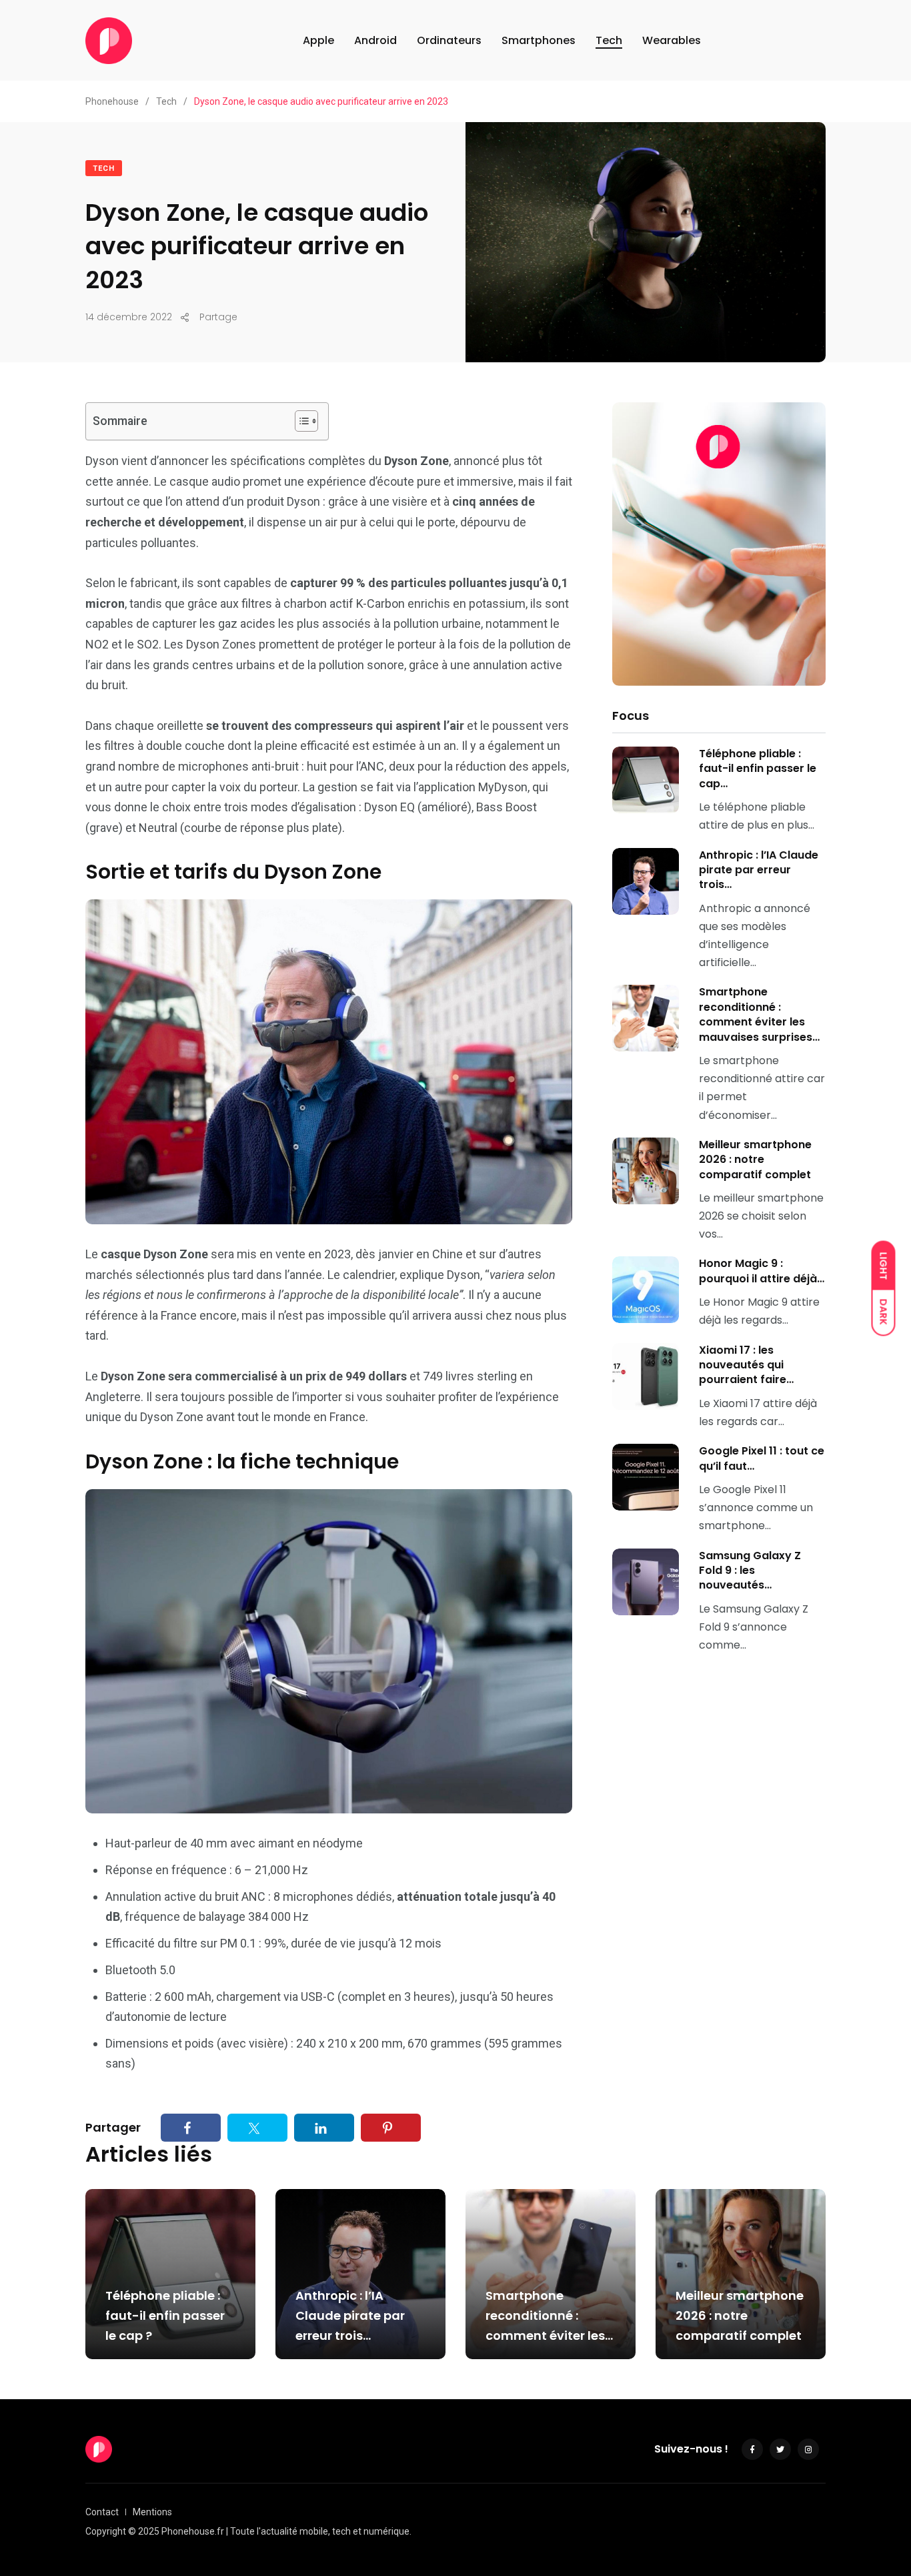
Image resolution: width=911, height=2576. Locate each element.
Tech (609, 40)
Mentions (152, 2512)
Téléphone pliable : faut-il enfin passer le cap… (758, 769)
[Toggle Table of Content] (300, 421)
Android (375, 40)
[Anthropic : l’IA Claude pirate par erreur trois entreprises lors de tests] (646, 881)
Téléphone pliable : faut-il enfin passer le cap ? (165, 2315)
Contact (102, 2512)
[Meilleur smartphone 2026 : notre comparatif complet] (646, 1171)
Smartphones (539, 40)
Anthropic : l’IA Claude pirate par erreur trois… (759, 870)
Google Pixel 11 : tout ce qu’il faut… (762, 1458)
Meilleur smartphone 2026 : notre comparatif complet (755, 1160)
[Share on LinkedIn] (324, 2127)
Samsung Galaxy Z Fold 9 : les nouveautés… (750, 1571)
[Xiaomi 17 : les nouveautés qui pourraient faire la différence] (646, 1376)
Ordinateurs (449, 40)
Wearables (672, 40)
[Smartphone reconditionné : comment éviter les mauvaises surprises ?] (646, 1018)
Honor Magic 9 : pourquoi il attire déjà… (762, 1271)
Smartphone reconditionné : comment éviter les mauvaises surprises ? (550, 2335)
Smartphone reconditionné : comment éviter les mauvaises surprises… (759, 1014)
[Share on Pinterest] (391, 2127)
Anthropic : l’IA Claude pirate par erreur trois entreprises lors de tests (352, 2335)
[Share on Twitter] (257, 2127)
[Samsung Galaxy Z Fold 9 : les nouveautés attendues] (646, 1582)
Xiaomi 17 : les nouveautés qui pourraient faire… (746, 1365)
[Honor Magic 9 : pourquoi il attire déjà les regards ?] (646, 1290)
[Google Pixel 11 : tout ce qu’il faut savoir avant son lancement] (646, 1477)
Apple (318, 40)
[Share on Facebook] (191, 2127)
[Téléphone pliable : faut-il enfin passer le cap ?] (646, 780)
